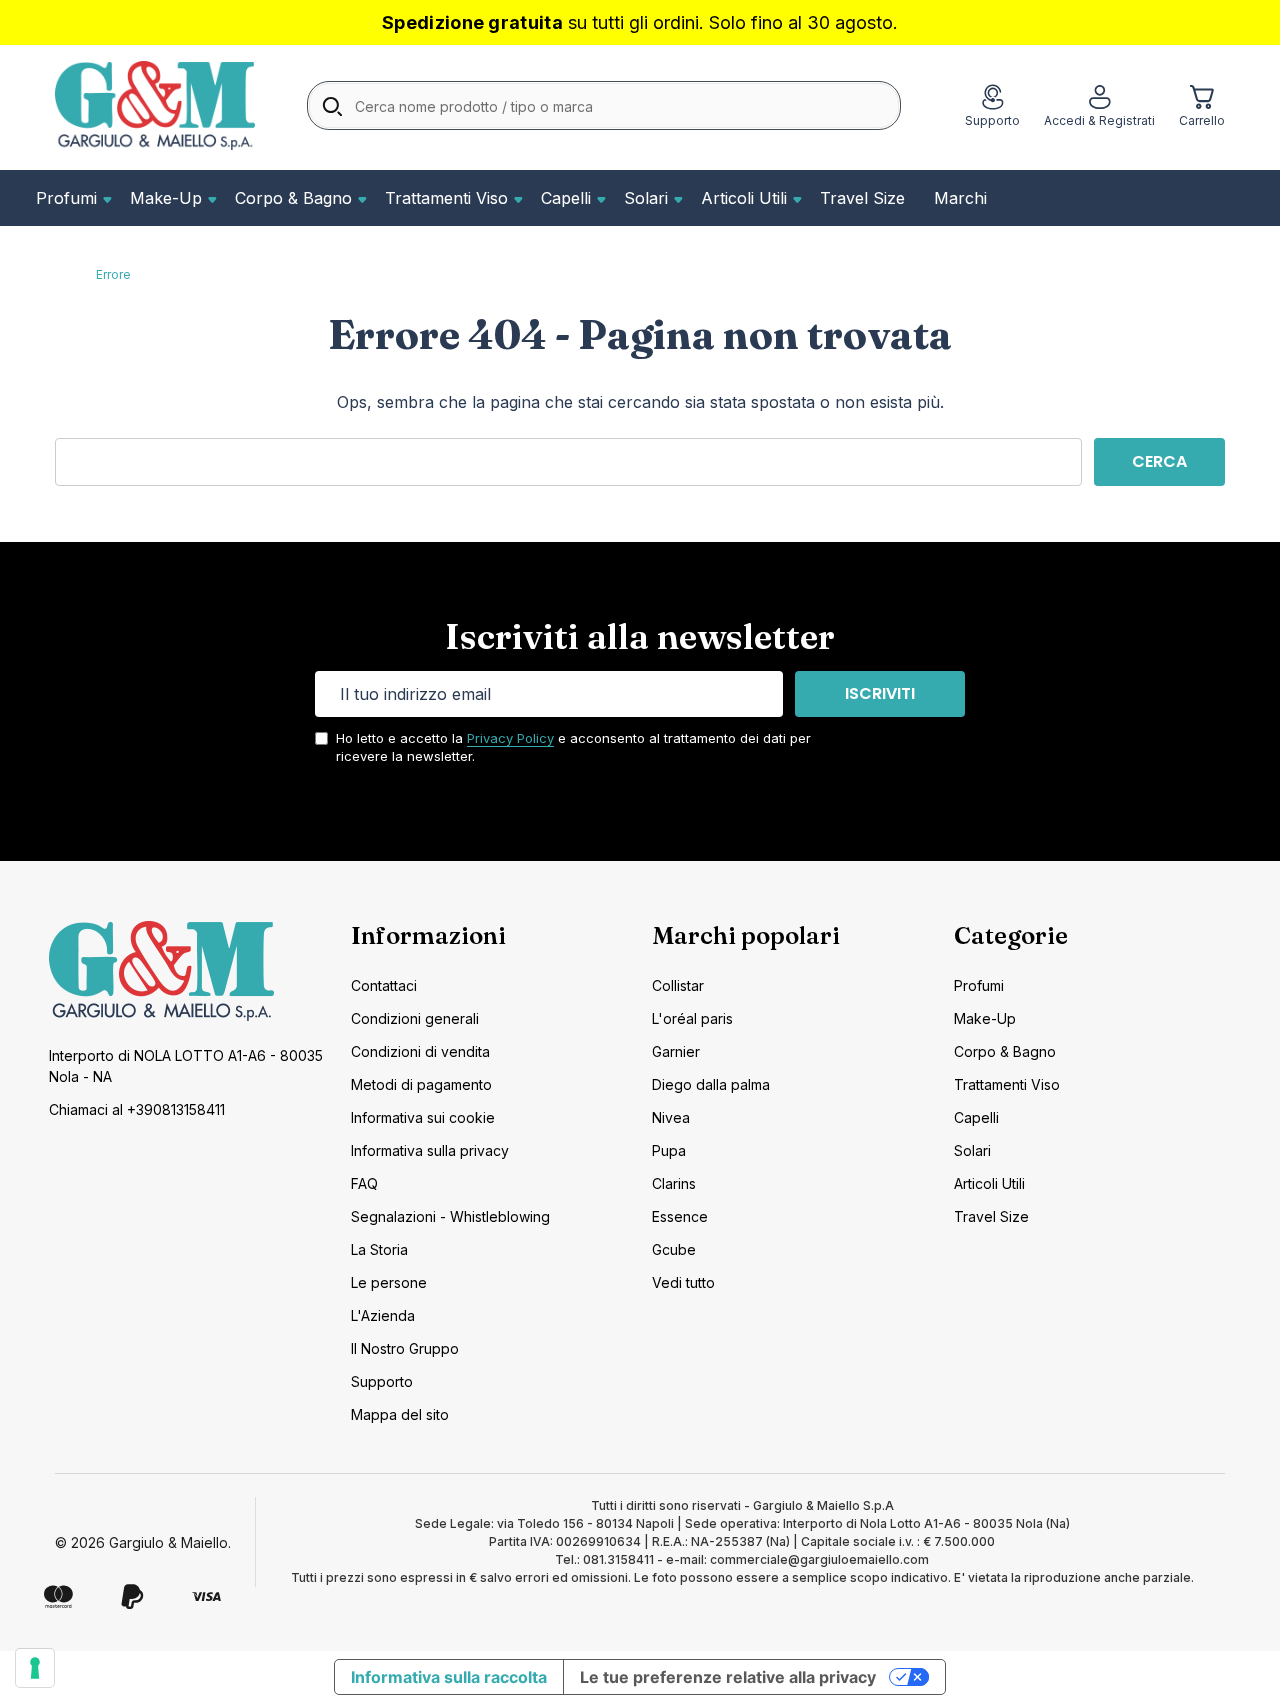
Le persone (389, 1282)
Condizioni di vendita (420, 1051)
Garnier (676, 1051)
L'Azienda (383, 1315)
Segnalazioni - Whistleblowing (450, 1216)
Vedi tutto (683, 1282)
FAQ (364, 1183)
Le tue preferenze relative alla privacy (728, 1677)
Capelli (566, 198)
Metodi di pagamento (421, 1084)
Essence (680, 1216)
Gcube (674, 1249)
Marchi (960, 198)
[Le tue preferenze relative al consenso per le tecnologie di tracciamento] (35, 1668)
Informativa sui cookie (423, 1117)
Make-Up (166, 198)
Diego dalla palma (711, 1084)
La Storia (379, 1249)
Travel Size (862, 198)
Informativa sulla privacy (430, 1150)
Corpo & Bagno (293, 198)
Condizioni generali (415, 1018)
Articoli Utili (744, 198)
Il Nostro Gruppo (405, 1348)
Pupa (669, 1150)
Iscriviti (880, 693)
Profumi (66, 198)
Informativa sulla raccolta (449, 1677)
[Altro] (105, 198)
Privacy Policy (510, 738)
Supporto (382, 1381)
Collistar (678, 985)
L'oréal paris (692, 1018)
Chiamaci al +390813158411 (137, 1109)
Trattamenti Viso (446, 198)
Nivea (671, 1117)
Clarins (674, 1183)
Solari (646, 198)
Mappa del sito (400, 1414)
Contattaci (384, 985)
